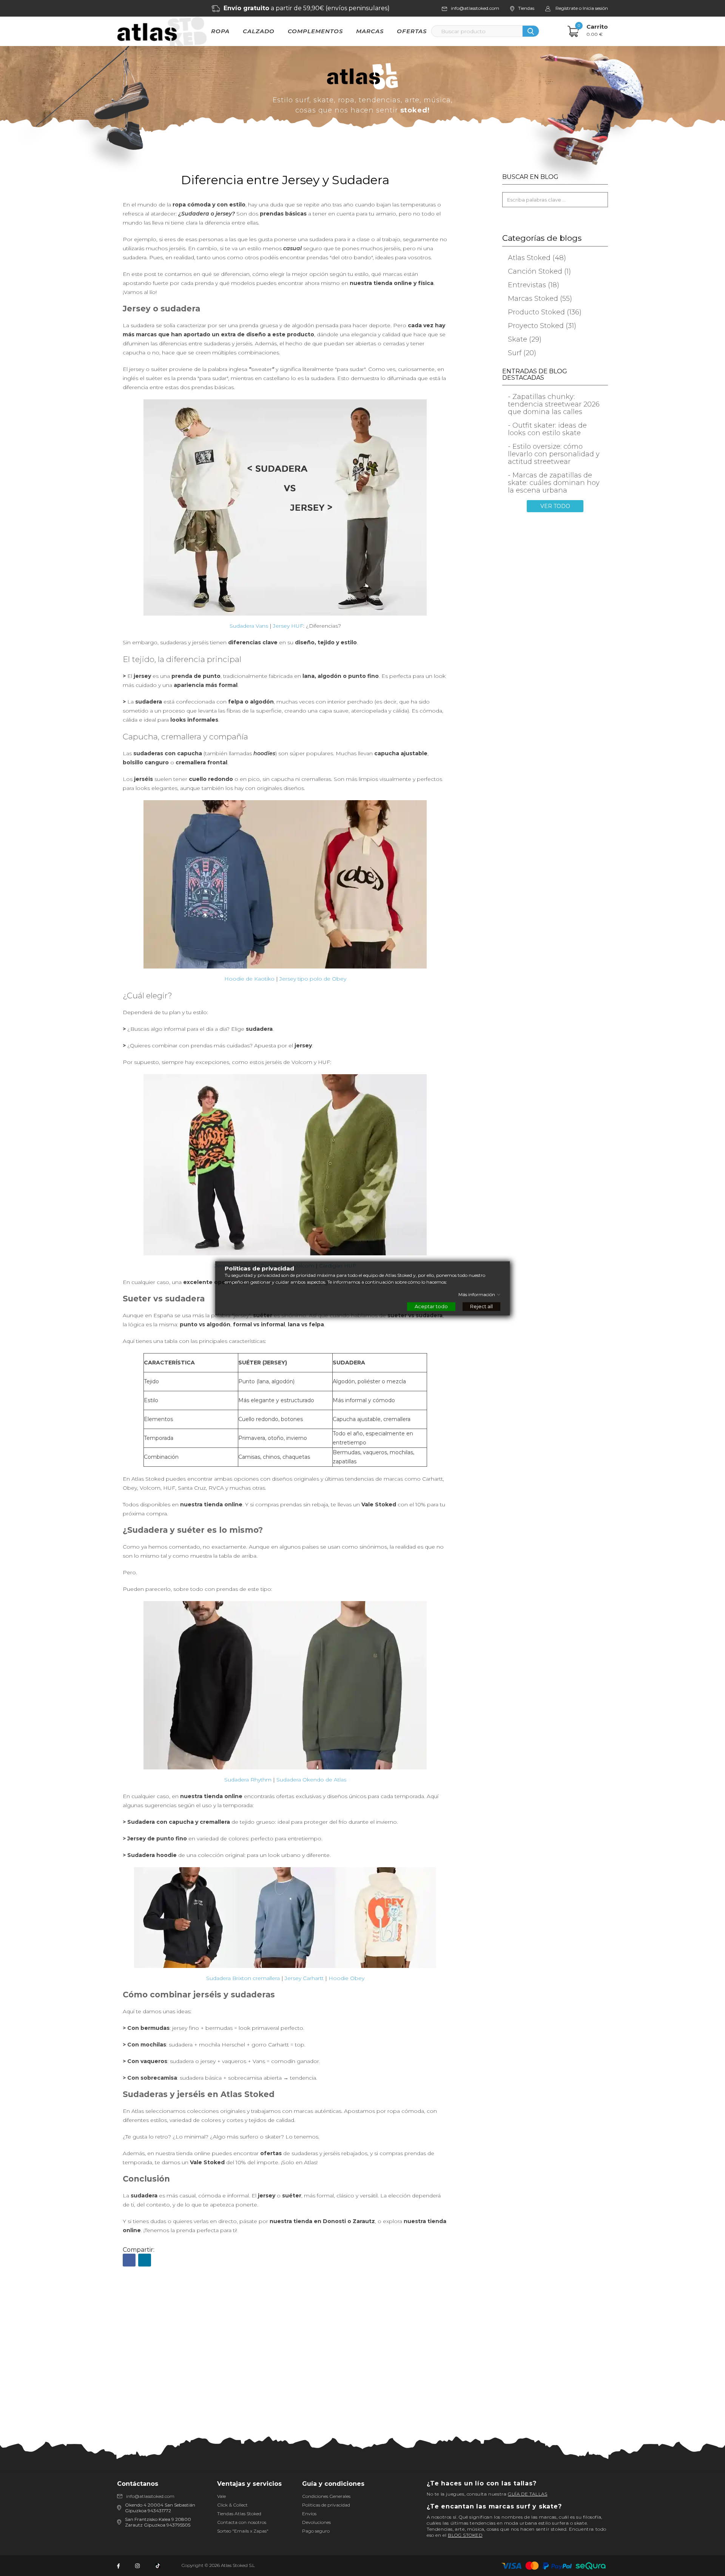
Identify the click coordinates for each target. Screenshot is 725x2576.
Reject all (481, 1306)
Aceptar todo (431, 1306)
